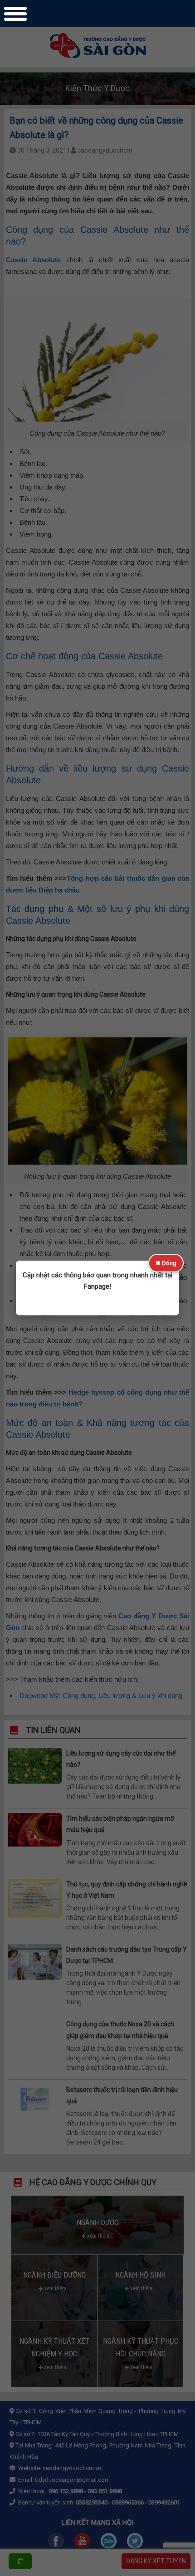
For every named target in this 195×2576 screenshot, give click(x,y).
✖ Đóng (166, 1263)
